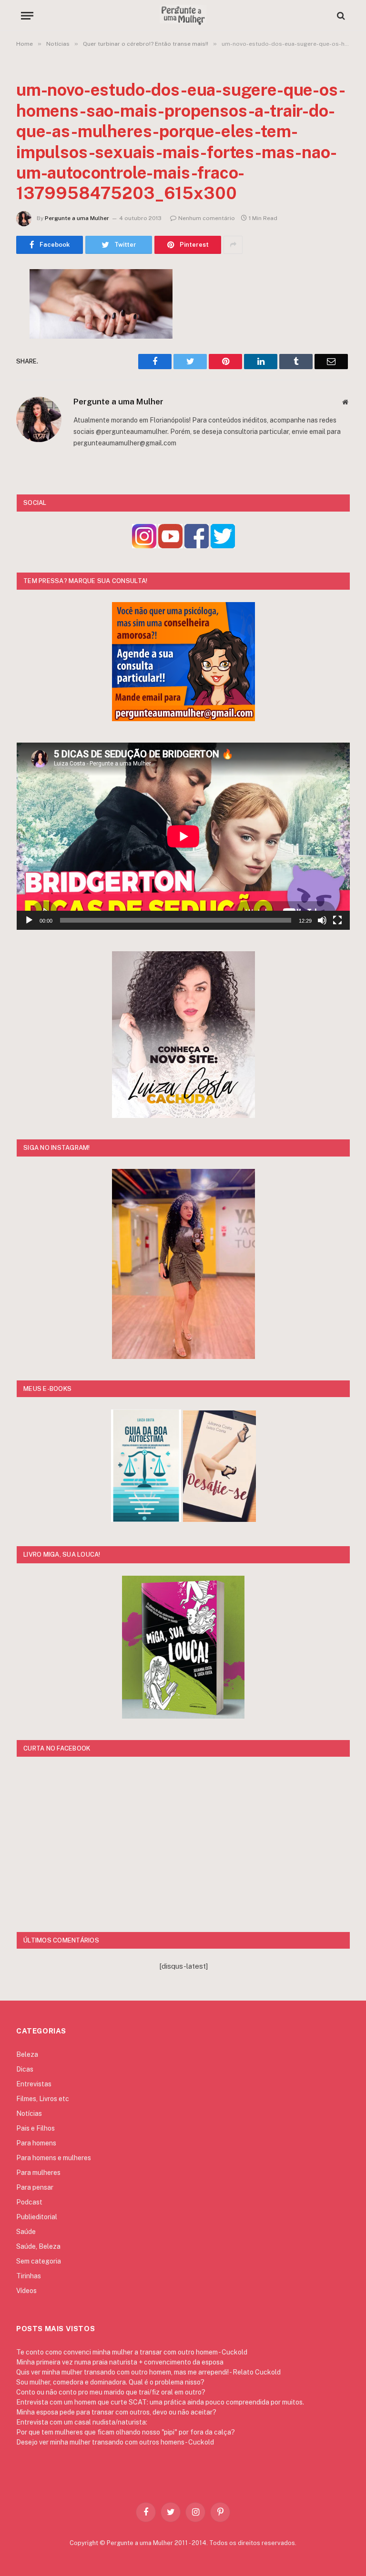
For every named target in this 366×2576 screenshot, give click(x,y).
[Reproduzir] (29, 920)
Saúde (26, 2232)
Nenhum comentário (207, 218)
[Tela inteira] (337, 920)
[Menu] (27, 15)
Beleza (27, 2054)
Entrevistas (34, 2084)
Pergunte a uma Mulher (77, 218)
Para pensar (35, 2187)
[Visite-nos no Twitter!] (223, 546)
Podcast (29, 2202)
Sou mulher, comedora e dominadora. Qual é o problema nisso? (110, 2382)
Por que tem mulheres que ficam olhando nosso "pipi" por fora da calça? (126, 2432)
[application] (183, 836)
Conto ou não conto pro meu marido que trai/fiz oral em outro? (111, 2392)
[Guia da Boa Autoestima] (146, 1519)
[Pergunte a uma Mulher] (183, 15)
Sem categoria (39, 2261)
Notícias (29, 2113)
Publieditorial (37, 2217)
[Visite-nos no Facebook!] (197, 546)
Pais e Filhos (36, 2128)
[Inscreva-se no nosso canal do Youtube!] (170, 546)
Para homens (36, 2143)
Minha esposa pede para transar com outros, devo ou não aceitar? (116, 2412)
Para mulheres (38, 2173)
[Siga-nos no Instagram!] (144, 546)
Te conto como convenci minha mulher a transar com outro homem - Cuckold (132, 2352)
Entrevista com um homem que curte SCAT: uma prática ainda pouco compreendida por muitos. (160, 2402)
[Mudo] (322, 920)
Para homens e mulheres (54, 2158)
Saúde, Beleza (38, 2246)
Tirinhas (29, 2276)
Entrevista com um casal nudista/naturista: (82, 2422)
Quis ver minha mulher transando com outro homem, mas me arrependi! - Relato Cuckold (148, 2372)
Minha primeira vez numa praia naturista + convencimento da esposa (120, 2362)
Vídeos (26, 2291)
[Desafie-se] (219, 1519)
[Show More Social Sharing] (233, 245)
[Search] (340, 15)
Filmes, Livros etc (43, 2099)
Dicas (25, 2069)
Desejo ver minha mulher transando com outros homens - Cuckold (115, 2442)
